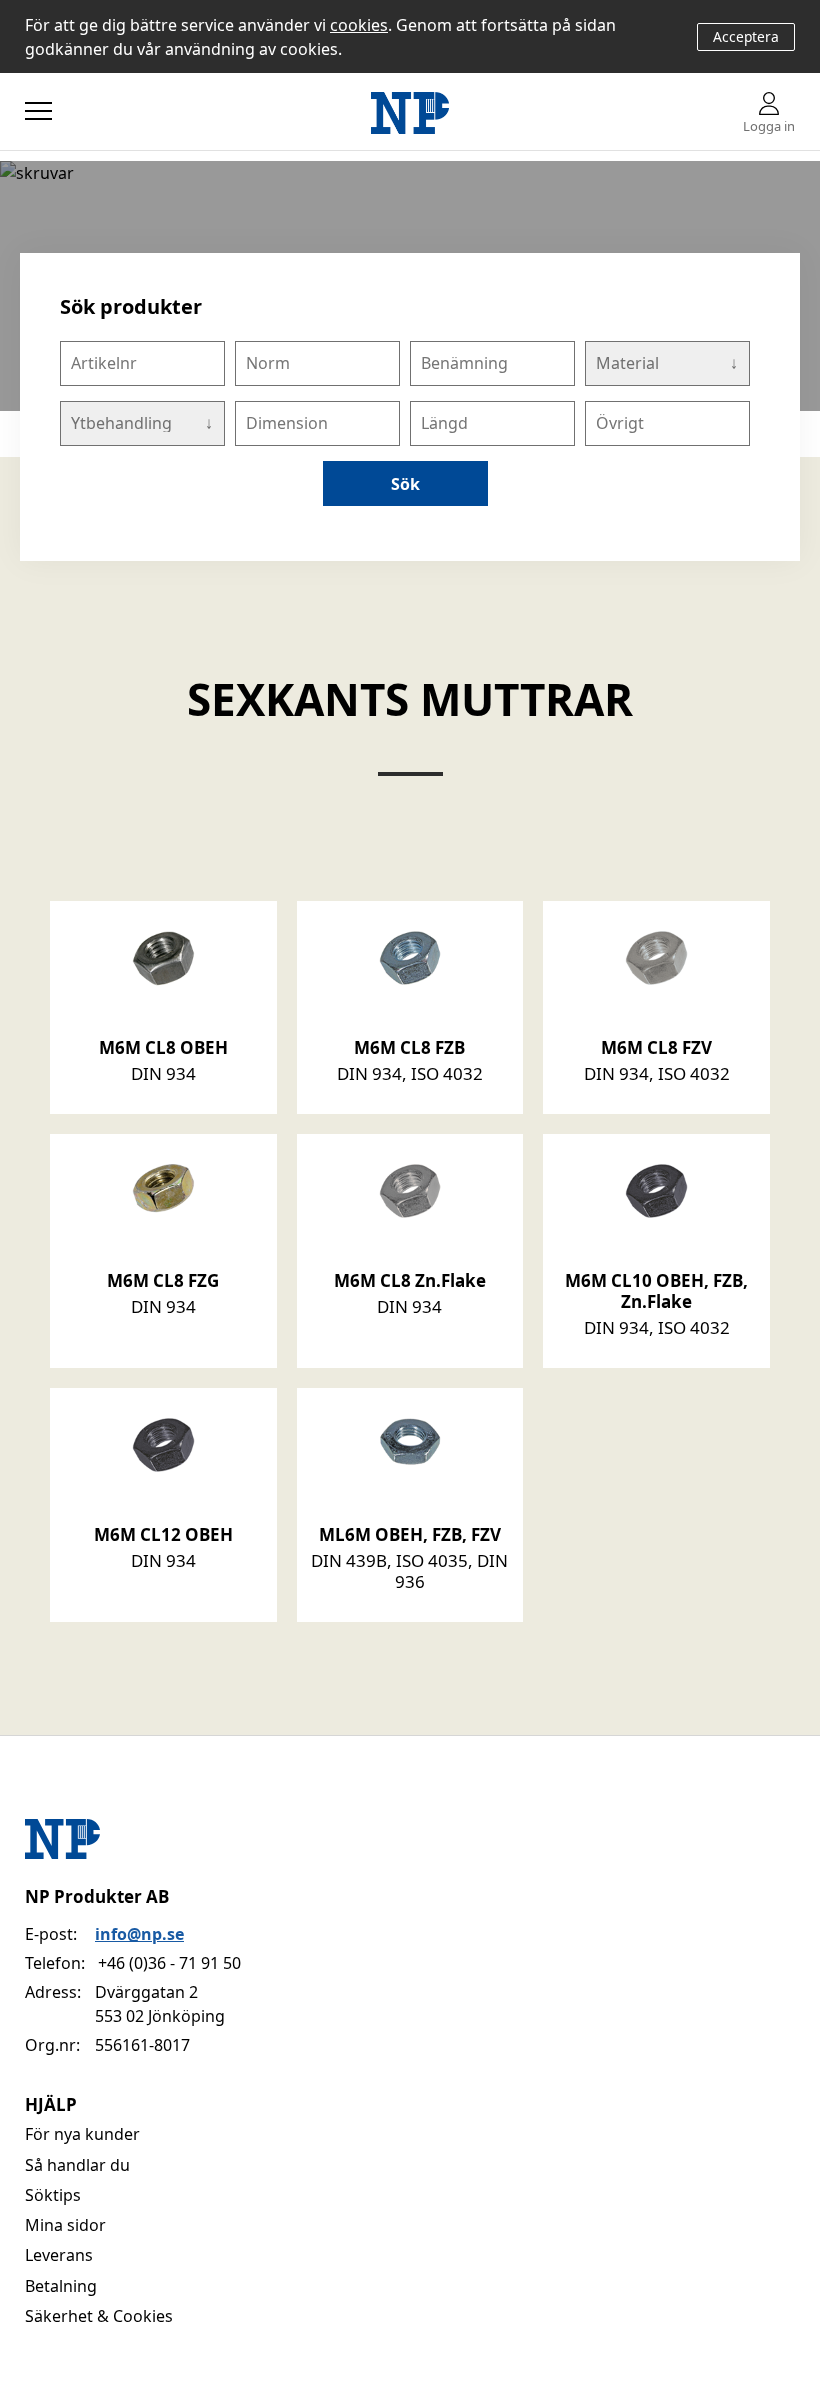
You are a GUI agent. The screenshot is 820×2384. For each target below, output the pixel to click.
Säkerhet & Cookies (99, 2316)
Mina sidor (65, 2225)
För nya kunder (82, 2134)
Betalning (61, 2286)
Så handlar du (77, 2165)
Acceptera (746, 36)
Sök (405, 484)
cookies (359, 25)
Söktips (53, 2195)
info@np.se (139, 1934)
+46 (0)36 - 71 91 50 (169, 1963)
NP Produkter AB (97, 1896)
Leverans (59, 2255)
